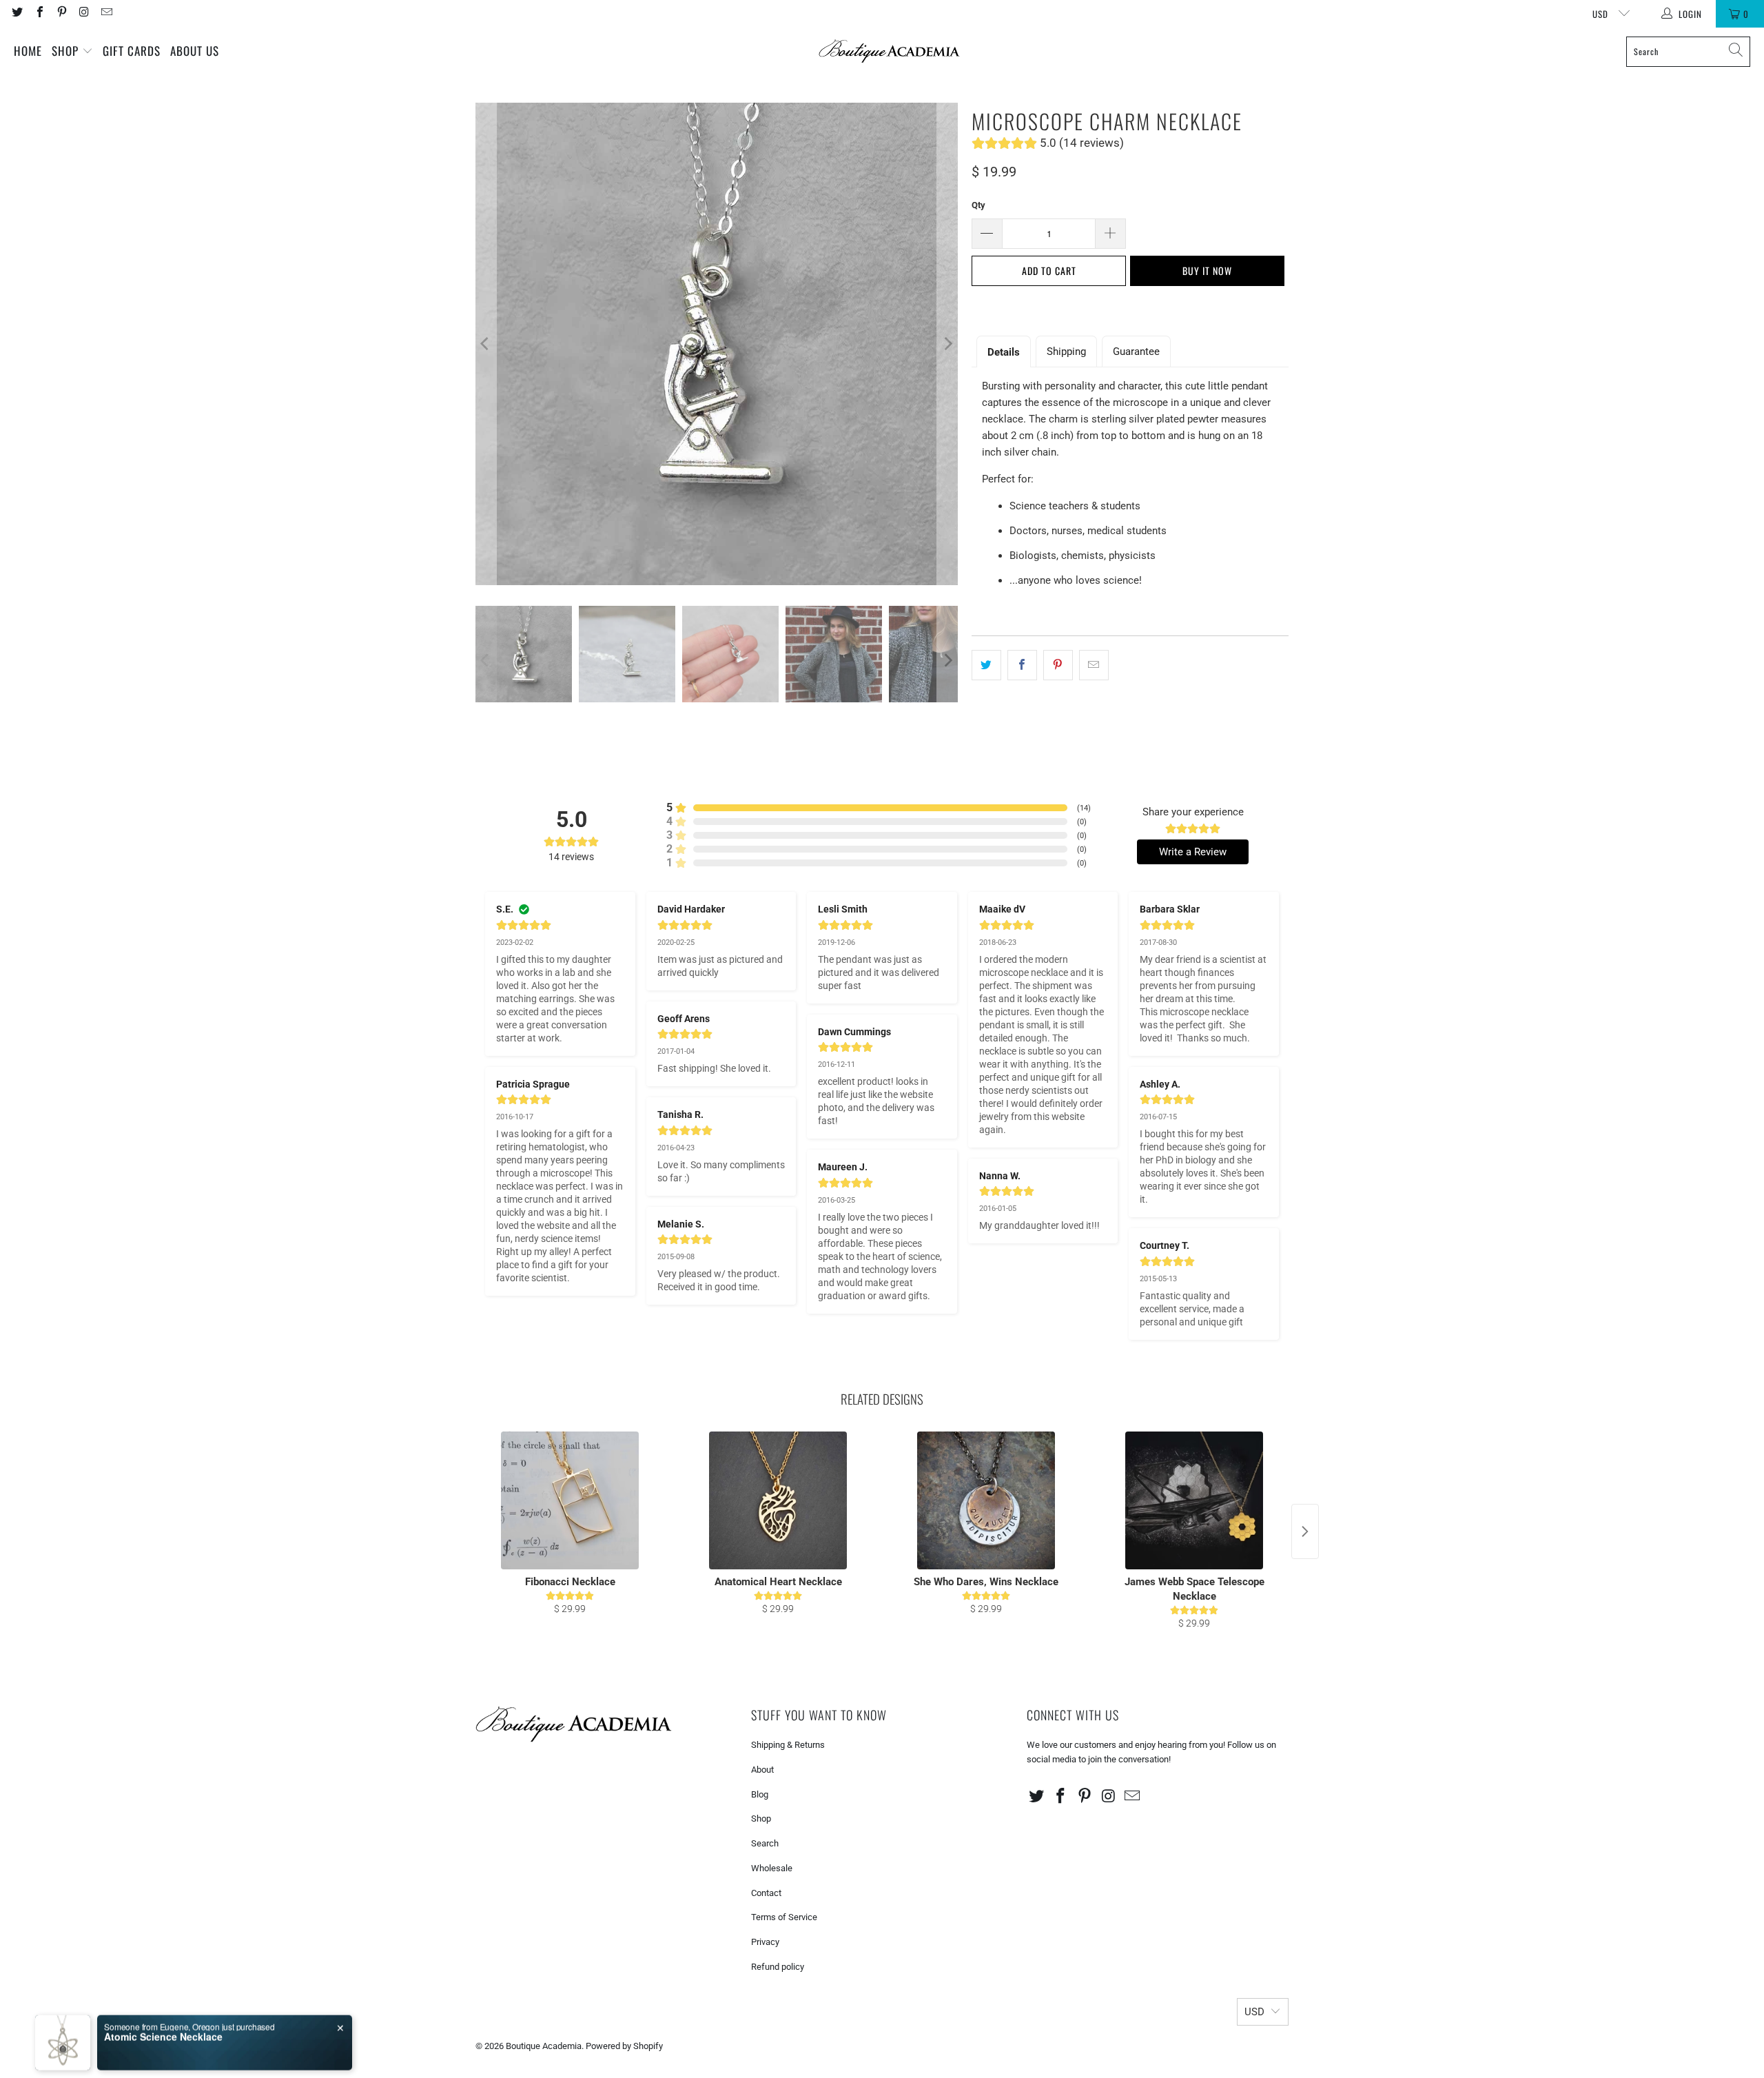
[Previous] (486, 344)
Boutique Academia (544, 2046)
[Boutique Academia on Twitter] (17, 13)
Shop (67, 51)
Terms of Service (784, 1917)
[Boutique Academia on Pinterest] (61, 13)
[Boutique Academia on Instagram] (83, 13)
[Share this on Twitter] (986, 665)
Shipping (1066, 352)
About (762, 1770)
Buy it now (1207, 271)
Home (28, 51)
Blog (760, 1794)
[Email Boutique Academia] (106, 13)
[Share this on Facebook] (1022, 665)
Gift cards (132, 51)
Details (1004, 352)
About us (195, 51)
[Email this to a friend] (1094, 665)
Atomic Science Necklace (163, 2024)
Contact (766, 1893)
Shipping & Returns (788, 1745)
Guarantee (1136, 352)
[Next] (947, 344)
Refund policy (778, 1967)
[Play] (717, 344)
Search (765, 1843)
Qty (978, 205)
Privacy (765, 1942)
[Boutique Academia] (889, 51)
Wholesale (772, 1868)
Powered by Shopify (624, 2046)
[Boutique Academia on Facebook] (39, 13)
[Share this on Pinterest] (1058, 665)
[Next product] (1305, 1531)
